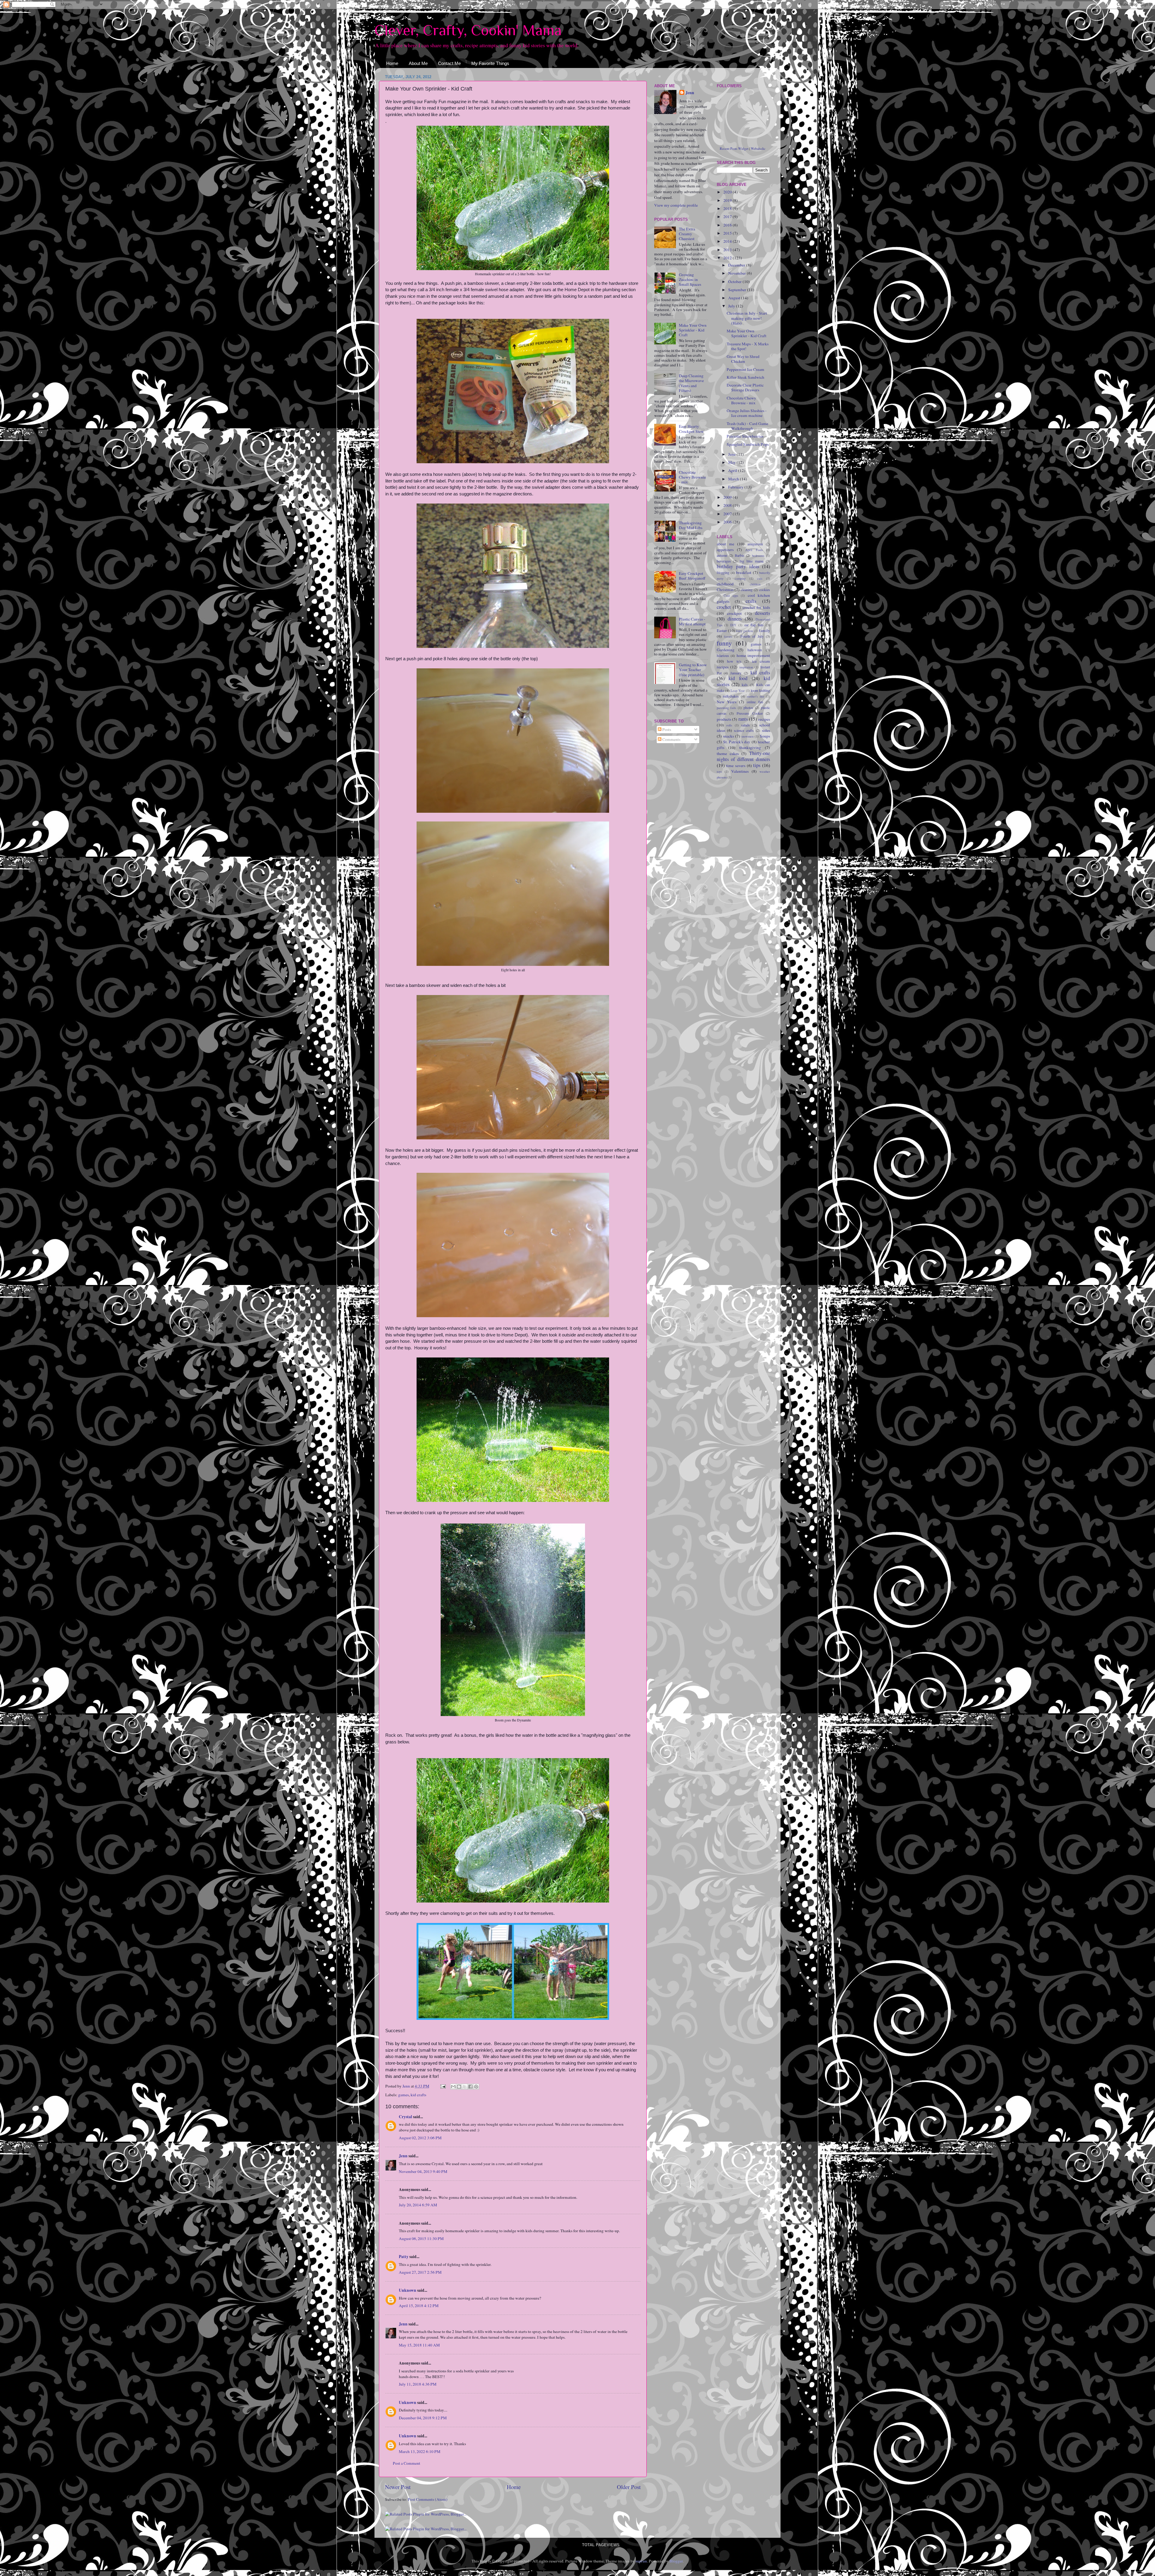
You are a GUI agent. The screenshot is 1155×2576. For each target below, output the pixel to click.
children (755, 584)
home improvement (753, 655)
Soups (765, 736)
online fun (755, 702)
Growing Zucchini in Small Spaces (690, 279)
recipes (764, 719)
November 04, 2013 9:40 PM (423, 2171)
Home (392, 63)
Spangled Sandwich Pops (748, 444)
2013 (728, 250)
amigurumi (755, 544)
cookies (765, 590)
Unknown (408, 2290)
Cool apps (731, 596)
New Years (727, 702)
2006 (728, 522)
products (724, 719)
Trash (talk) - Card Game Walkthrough (747, 426)
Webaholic (758, 148)
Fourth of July (752, 636)
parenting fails (727, 708)
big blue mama (752, 561)
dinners (735, 619)
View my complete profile (676, 205)
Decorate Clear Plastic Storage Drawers (745, 387)
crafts (751, 601)
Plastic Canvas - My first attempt (692, 621)
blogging (723, 572)
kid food (738, 678)
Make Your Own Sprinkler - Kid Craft (693, 330)
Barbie (739, 555)
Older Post (629, 2487)
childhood (725, 584)
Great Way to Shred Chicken (743, 359)
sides (766, 730)
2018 (728, 208)
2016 (728, 225)
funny (724, 643)
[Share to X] (465, 2087)
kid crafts (418, 2095)
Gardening (726, 650)
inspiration (746, 667)
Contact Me (449, 63)
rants (743, 719)
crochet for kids (756, 607)
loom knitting (760, 690)
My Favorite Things (490, 63)
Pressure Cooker (750, 713)
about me (725, 544)
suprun (641, 2561)
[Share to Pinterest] (476, 2087)
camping (740, 578)
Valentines (740, 771)
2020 (728, 192)
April (733, 470)
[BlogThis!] (459, 2087)
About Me (418, 63)
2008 (728, 505)
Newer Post (398, 2487)
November (738, 273)
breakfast (744, 572)
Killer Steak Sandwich (745, 377)
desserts (762, 613)
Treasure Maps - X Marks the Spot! (748, 346)
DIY (733, 625)
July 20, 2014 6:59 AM (418, 2205)
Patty (404, 2257)
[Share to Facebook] (470, 2087)
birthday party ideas (738, 566)
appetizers (725, 550)
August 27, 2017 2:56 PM (420, 2272)
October (735, 282)
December (737, 265)
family (764, 630)
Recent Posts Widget (734, 148)
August (735, 298)
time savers (736, 766)
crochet (724, 607)
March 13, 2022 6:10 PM (420, 2451)
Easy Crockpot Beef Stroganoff (692, 576)
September (738, 290)
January (736, 673)
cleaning (747, 590)
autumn (722, 555)
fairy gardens (745, 631)
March (734, 479)
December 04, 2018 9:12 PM (423, 2418)
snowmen (747, 736)
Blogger (676, 2561)
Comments (671, 739)
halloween (755, 650)
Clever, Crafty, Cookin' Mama (468, 30)
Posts (666, 729)
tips (757, 765)
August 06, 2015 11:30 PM (421, 2239)
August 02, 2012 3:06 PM (420, 2138)
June (732, 454)
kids (745, 685)
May (732, 462)
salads (745, 725)
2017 (728, 217)
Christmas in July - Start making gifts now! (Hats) (747, 318)
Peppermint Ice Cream (745, 369)
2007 (728, 514)
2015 (728, 233)
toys (719, 772)
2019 (728, 200)
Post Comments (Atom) (428, 2499)
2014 (728, 241)
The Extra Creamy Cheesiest (687, 234)
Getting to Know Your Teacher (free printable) (693, 670)
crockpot (734, 613)
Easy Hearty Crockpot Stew (691, 429)
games (403, 2095)
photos (748, 707)
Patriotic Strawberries (745, 436)
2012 (728, 258)
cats (760, 578)
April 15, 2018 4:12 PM (419, 2306)
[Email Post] (442, 2086)
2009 (728, 497)
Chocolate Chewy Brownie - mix (692, 477)
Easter (722, 630)
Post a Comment (407, 2463)
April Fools (754, 550)
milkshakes (731, 696)
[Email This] (453, 2087)
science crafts (744, 730)
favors (728, 636)
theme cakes (728, 753)
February (736, 487)
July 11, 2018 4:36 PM (418, 2384)
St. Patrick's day (737, 742)
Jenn (403, 2156)
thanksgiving (750, 747)
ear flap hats (754, 625)
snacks (728, 736)
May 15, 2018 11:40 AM (419, 2345)
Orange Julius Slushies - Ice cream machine (747, 413)
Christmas (725, 590)
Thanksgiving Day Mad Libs (691, 525)
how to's (734, 661)
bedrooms (758, 556)
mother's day (756, 696)
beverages (724, 561)
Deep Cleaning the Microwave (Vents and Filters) (691, 383)
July (732, 306)
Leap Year (738, 691)
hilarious (723, 655)
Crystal (405, 2117)
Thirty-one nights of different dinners (744, 756)
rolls (729, 725)
